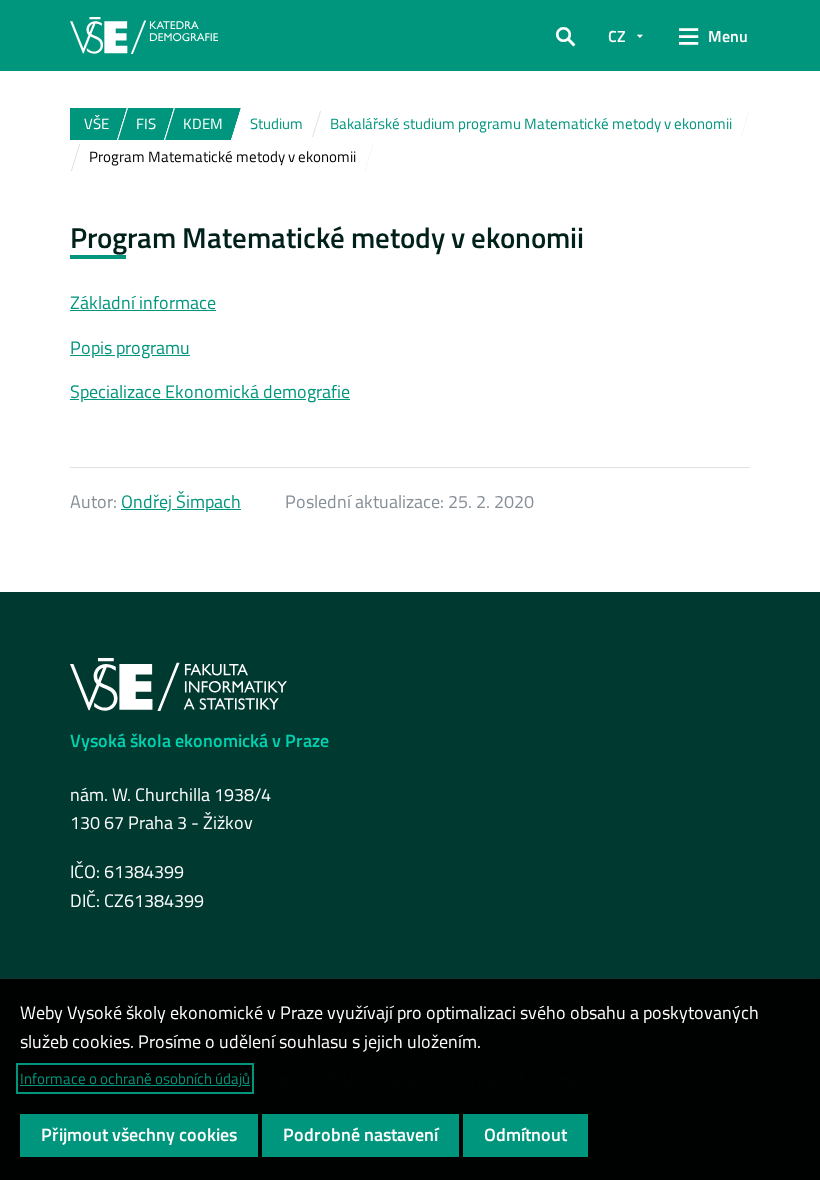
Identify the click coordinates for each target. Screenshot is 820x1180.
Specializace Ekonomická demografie (210, 391)
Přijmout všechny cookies (139, 1134)
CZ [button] (617, 36)
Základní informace (143, 302)
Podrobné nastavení (360, 1134)
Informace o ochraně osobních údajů (135, 1078)
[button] (565, 36)
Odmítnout (525, 1134)
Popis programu (130, 347)
